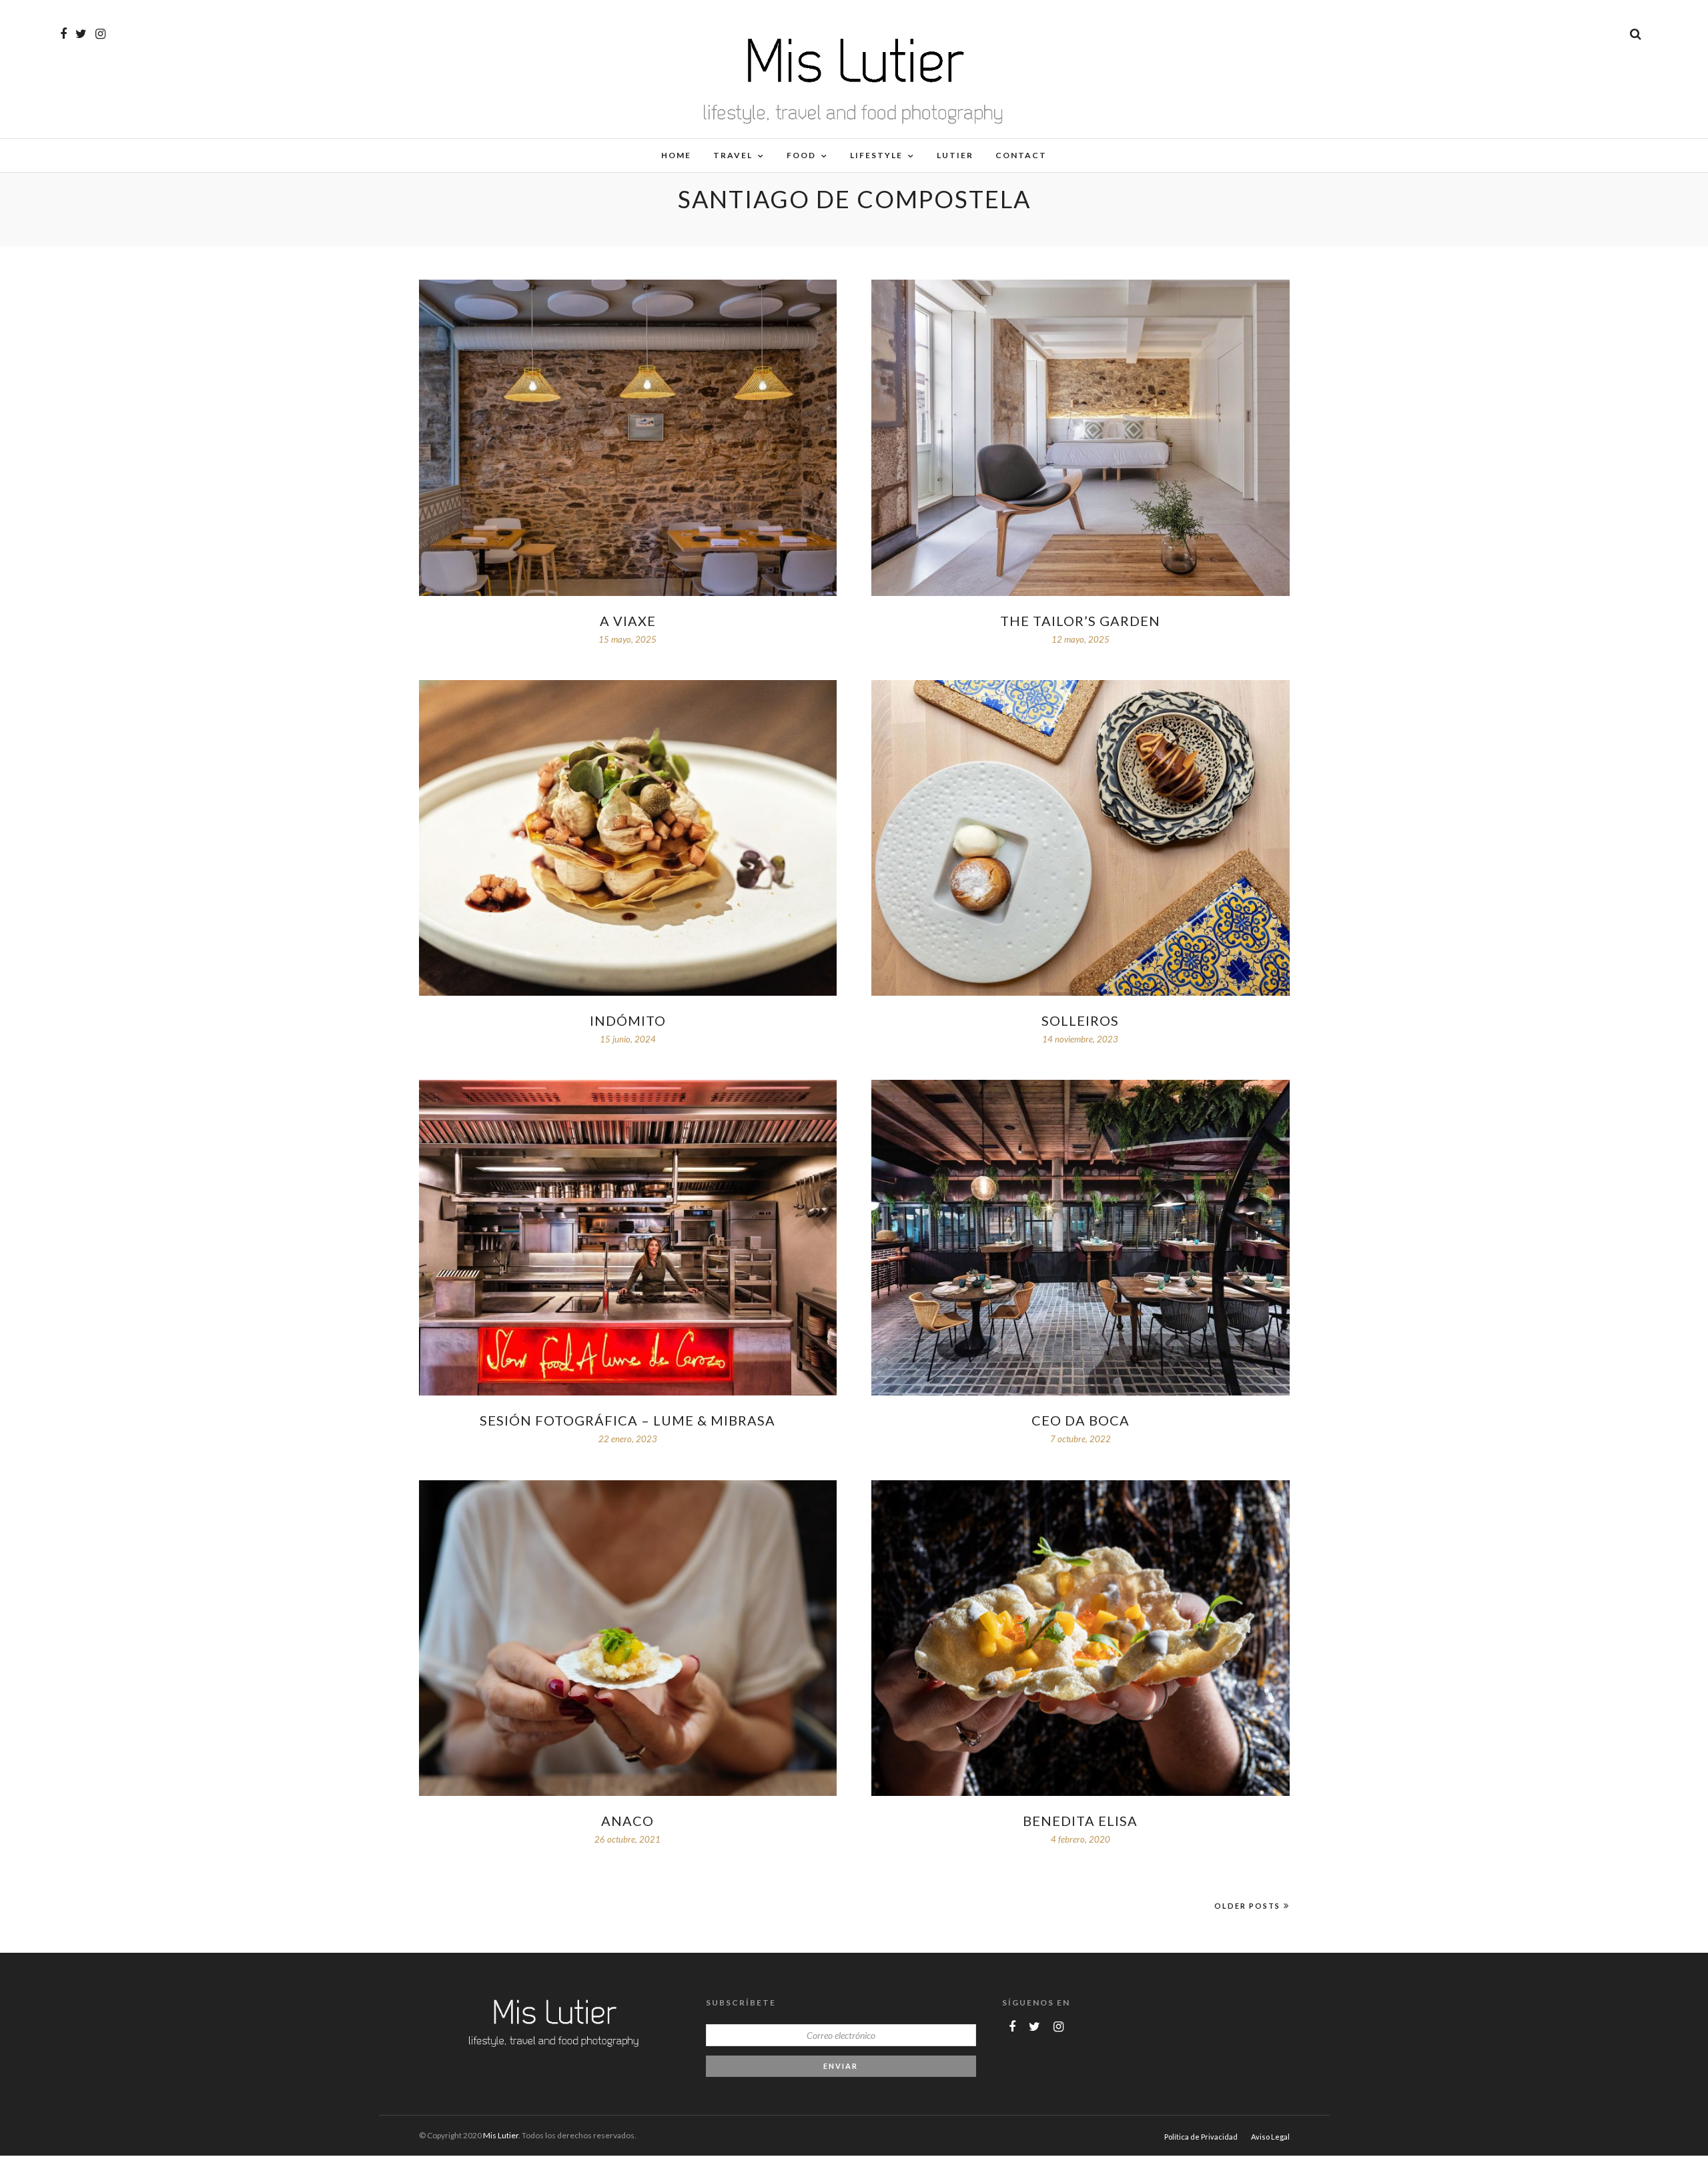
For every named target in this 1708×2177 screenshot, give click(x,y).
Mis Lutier (501, 2135)
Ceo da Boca (1081, 1420)
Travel (733, 155)
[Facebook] (1012, 2027)
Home (676, 155)
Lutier (955, 155)
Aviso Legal (1270, 2137)
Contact (1021, 155)
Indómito (628, 1020)
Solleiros (1080, 1020)
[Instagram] (100, 34)
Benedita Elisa (1080, 1821)
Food (801, 155)
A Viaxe (628, 621)
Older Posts (1247, 1906)
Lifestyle (876, 155)
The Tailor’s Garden (1080, 621)
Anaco (627, 1821)
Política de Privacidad (1201, 2137)
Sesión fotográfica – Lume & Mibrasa (627, 1420)
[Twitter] (1034, 2027)
